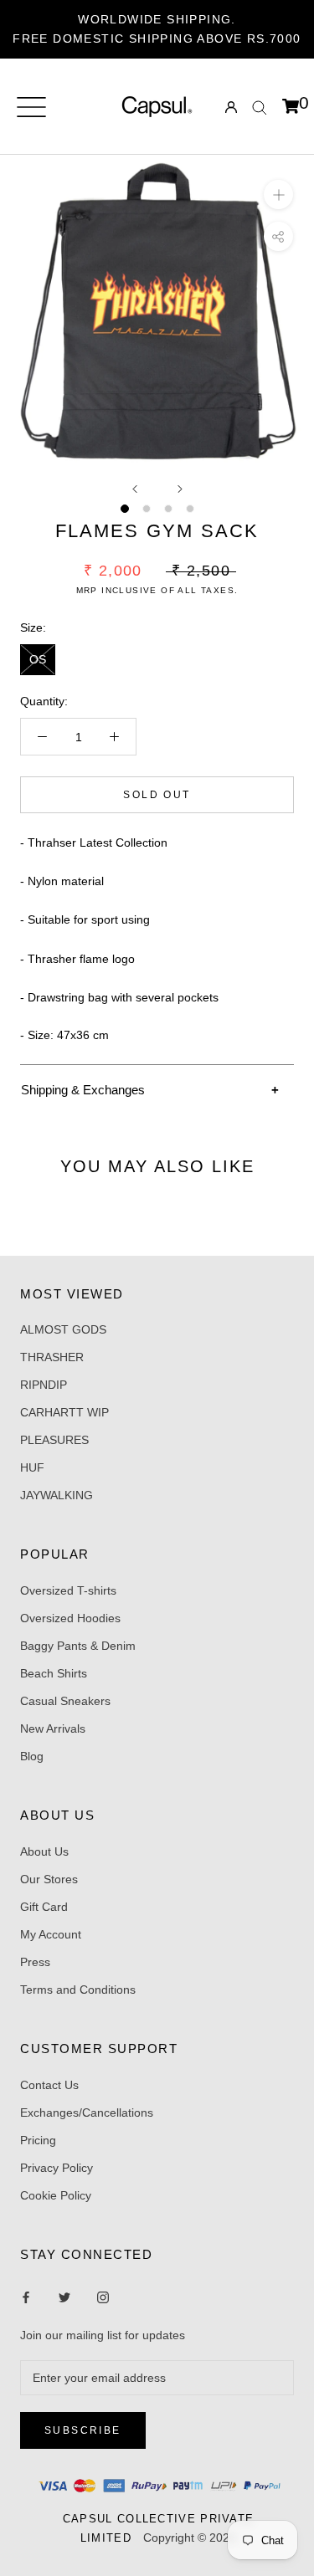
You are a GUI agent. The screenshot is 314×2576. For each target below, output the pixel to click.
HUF (32, 1467)
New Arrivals (53, 1728)
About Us (44, 1851)
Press (35, 1962)
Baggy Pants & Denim (78, 1646)
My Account (51, 1934)
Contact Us (49, 2085)
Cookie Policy (56, 2195)
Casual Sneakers (65, 1701)
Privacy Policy (57, 2168)
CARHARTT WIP (64, 1412)
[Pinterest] (103, 2296)
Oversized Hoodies (70, 1618)
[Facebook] (26, 2296)
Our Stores (49, 1879)
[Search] (260, 107)
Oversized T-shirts (68, 1590)
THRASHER (52, 1357)
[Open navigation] (31, 107)
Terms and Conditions (78, 1990)
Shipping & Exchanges (83, 1090)
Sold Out (157, 795)
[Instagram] (64, 2296)
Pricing (38, 2140)
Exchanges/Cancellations (87, 2113)
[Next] (180, 489)
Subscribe (83, 2430)
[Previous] (135, 489)
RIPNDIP (44, 1385)
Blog (32, 1756)
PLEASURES (54, 1440)
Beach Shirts (54, 1673)
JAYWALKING (57, 1495)
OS (38, 659)
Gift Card (44, 1907)
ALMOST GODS (63, 1329)
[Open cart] (291, 107)
